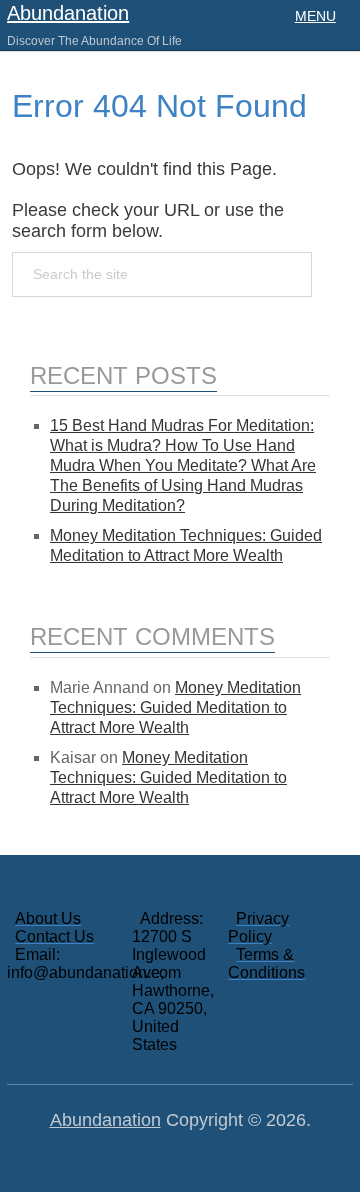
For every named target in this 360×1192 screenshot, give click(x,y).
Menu (315, 16)
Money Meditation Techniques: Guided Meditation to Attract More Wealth (175, 707)
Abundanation (68, 13)
